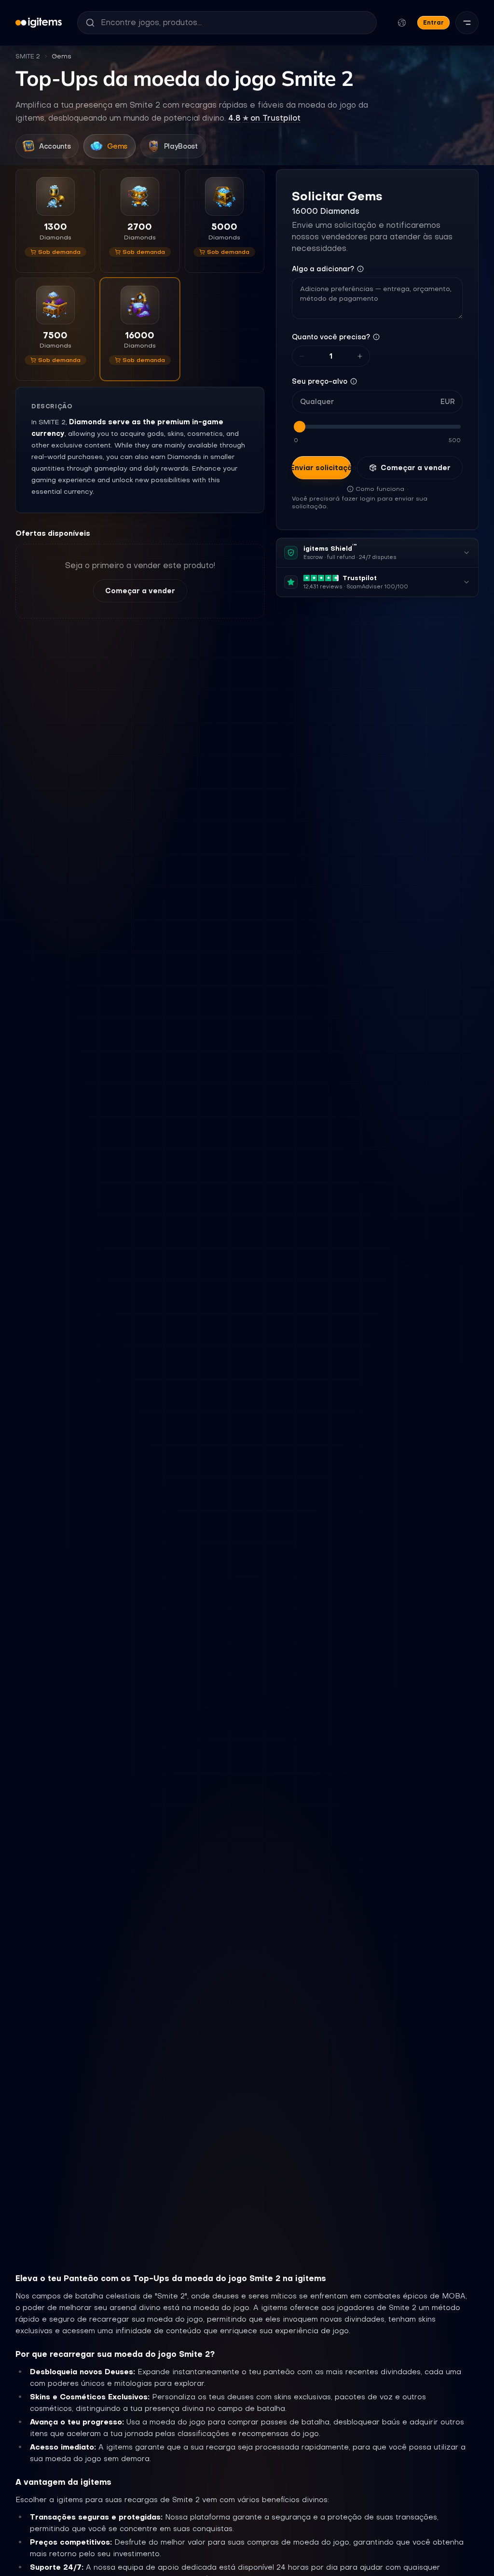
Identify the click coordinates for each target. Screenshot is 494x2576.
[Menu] (467, 23)
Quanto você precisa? (331, 337)
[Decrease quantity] (302, 356)
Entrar (433, 22)
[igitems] (39, 23)
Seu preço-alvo (320, 381)
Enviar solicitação (322, 468)
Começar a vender (140, 591)
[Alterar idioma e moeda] (402, 23)
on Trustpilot (264, 118)
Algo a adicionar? (323, 269)
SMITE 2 (28, 56)
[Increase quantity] (360, 356)
